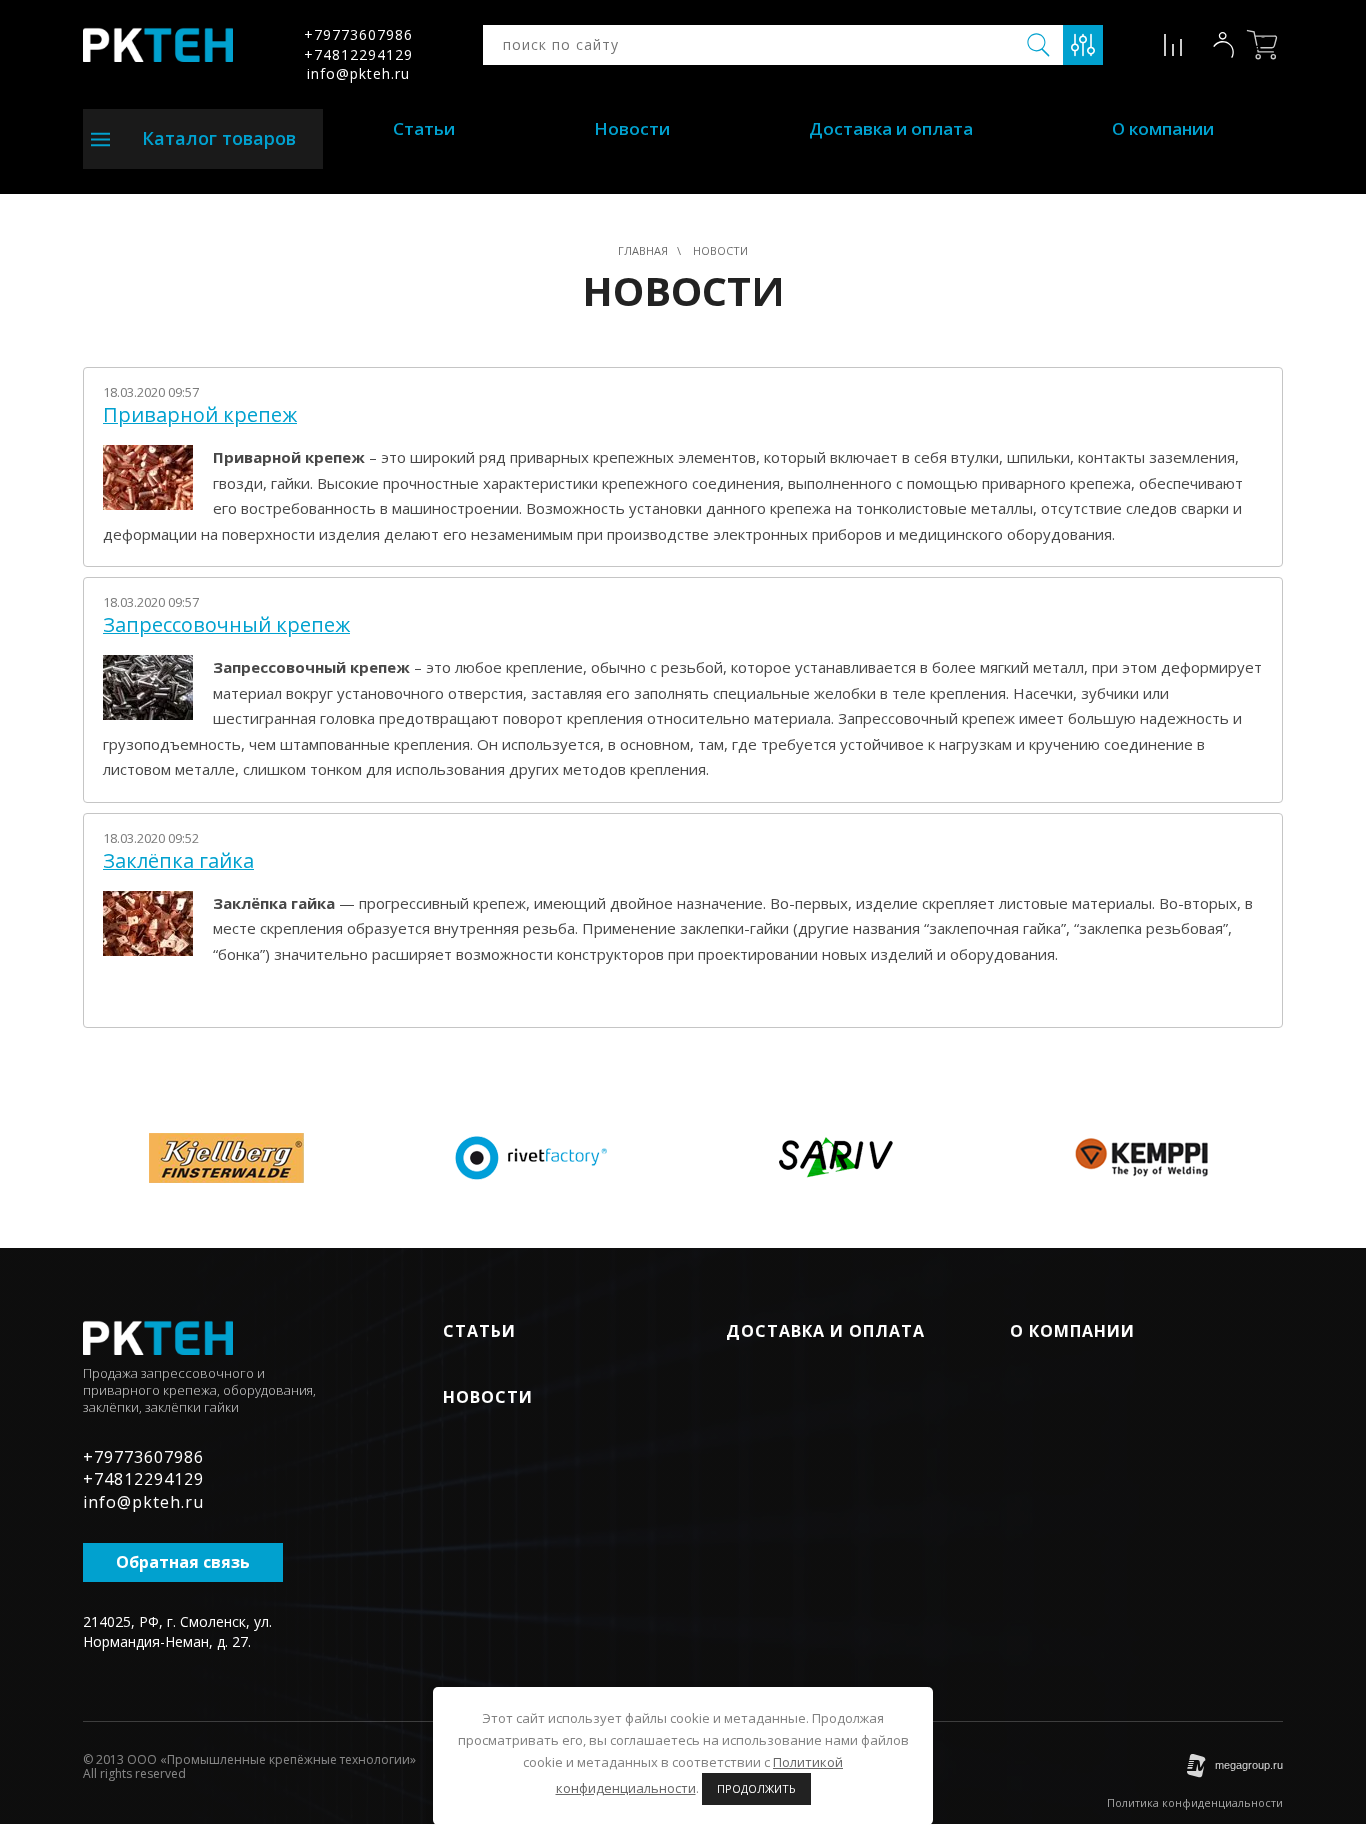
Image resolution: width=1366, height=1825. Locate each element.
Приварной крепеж (200, 415)
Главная (643, 250)
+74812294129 (358, 54)
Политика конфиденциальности (1195, 1802)
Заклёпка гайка (178, 861)
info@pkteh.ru (358, 73)
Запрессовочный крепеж (226, 625)
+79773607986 (358, 34)
